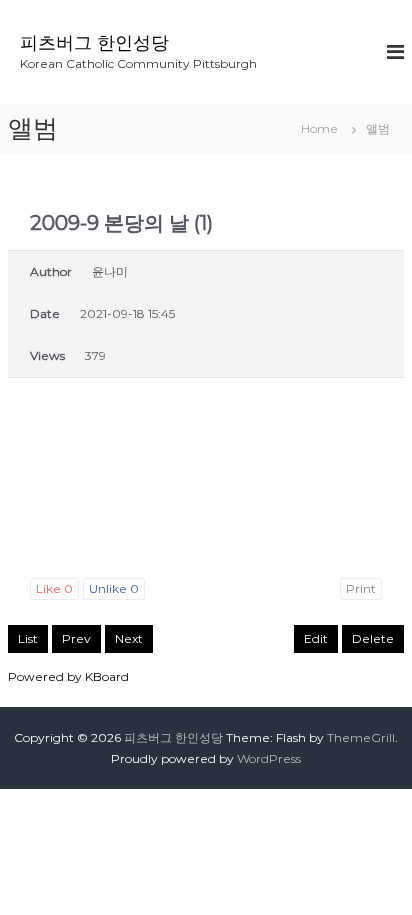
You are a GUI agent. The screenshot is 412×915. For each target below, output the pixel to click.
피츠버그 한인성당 (94, 43)
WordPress (269, 758)
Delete (373, 638)
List (28, 638)
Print (361, 588)
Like (54, 588)
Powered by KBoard (68, 676)
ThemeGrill (361, 737)
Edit (316, 638)
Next (129, 638)
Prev (76, 638)
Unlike (114, 588)
